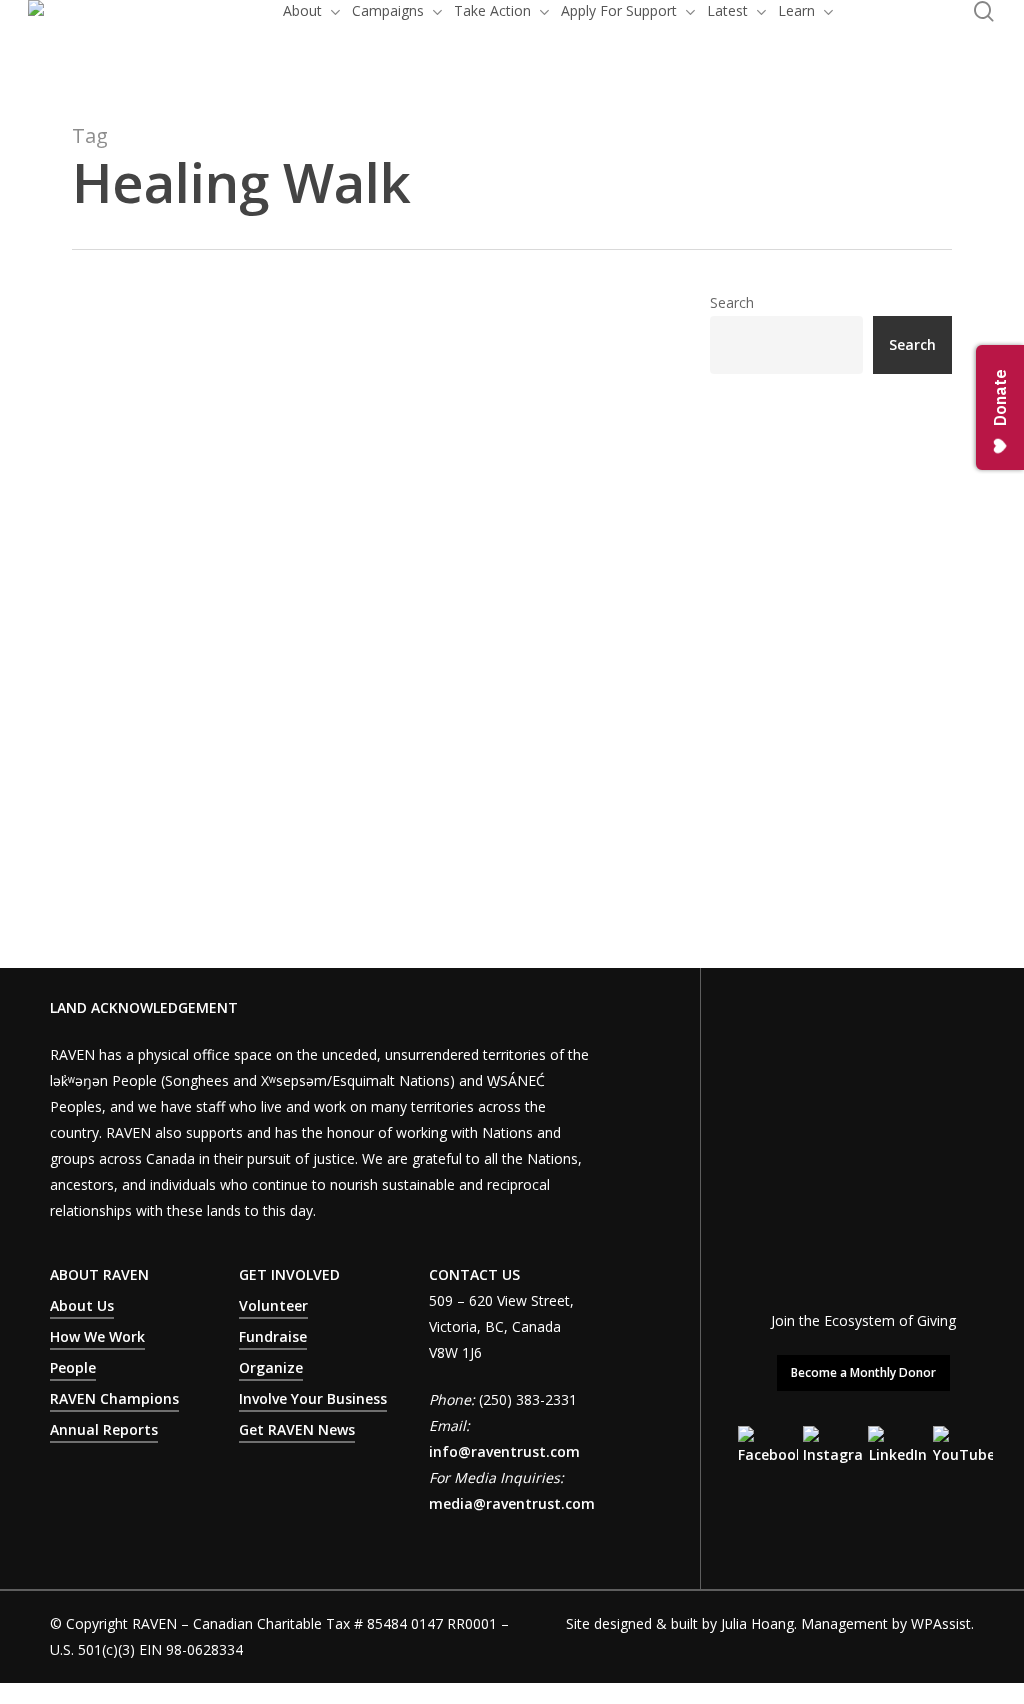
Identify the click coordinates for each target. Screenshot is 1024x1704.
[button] (863, 1373)
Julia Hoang (757, 1623)
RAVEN (126, 595)
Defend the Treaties (214, 595)
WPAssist (941, 1623)
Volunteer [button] (273, 1305)
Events (294, 595)
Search (732, 302)
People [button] (73, 1367)
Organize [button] (271, 1367)
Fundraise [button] (273, 1336)
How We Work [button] (97, 1336)
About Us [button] (82, 1305)
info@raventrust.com (504, 1451)
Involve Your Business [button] (313, 1398)
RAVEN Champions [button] (114, 1398)
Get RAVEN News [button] (297, 1429)
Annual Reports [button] (104, 1429)
